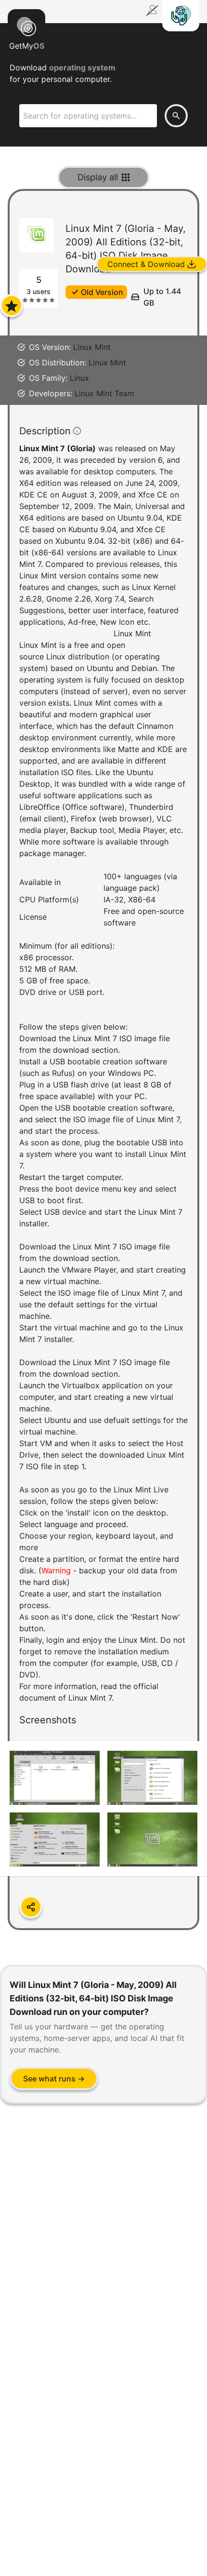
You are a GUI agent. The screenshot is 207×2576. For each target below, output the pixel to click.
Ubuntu (100, 668)
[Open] (12, 306)
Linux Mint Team (104, 393)
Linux (79, 378)
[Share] (31, 1907)
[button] (103, 1069)
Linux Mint (92, 347)
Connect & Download (146, 264)
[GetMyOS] (26, 25)
